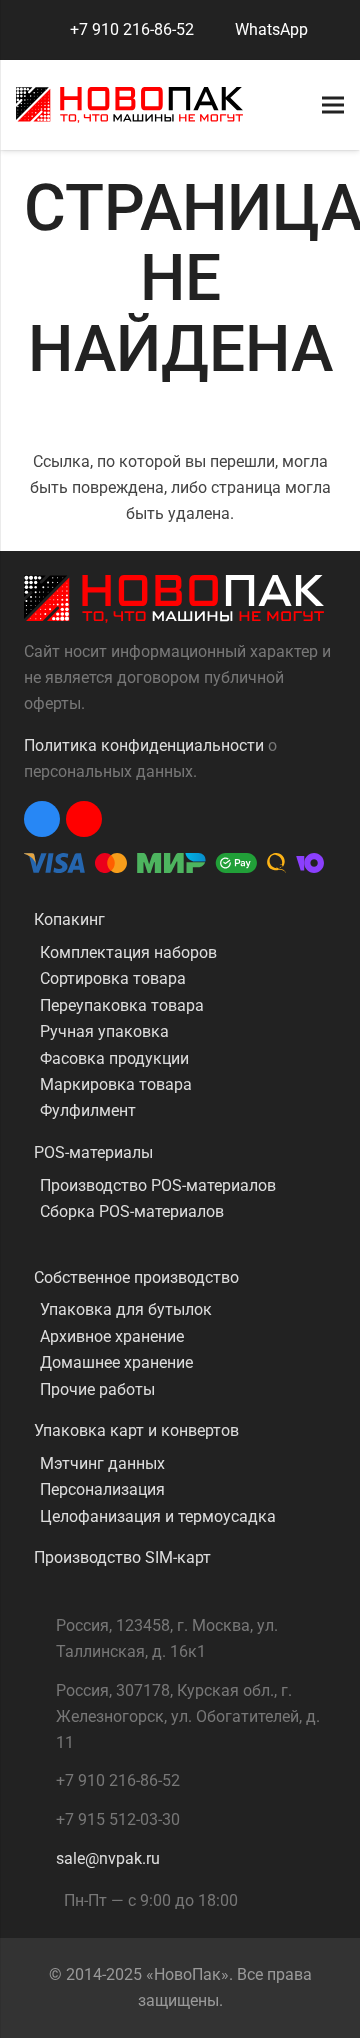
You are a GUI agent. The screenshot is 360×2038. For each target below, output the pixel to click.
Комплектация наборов (128, 952)
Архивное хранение (112, 1336)
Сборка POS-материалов (132, 1211)
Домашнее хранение (116, 1362)
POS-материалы (93, 1152)
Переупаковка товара (122, 1005)
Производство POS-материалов (158, 1185)
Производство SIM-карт (122, 1557)
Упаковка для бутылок (126, 1309)
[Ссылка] (129, 105)
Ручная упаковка (104, 1031)
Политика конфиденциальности (144, 745)
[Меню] (333, 105)
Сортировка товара (113, 978)
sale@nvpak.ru (108, 1858)
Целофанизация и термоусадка (158, 1516)
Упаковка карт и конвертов (136, 1430)
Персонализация (102, 1489)
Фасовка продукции (114, 1058)
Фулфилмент (88, 1110)
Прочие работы (97, 1389)
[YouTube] (84, 819)
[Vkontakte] (42, 819)
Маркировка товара (116, 1084)
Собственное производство (136, 1277)
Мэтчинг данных (102, 1463)
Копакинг (69, 919)
